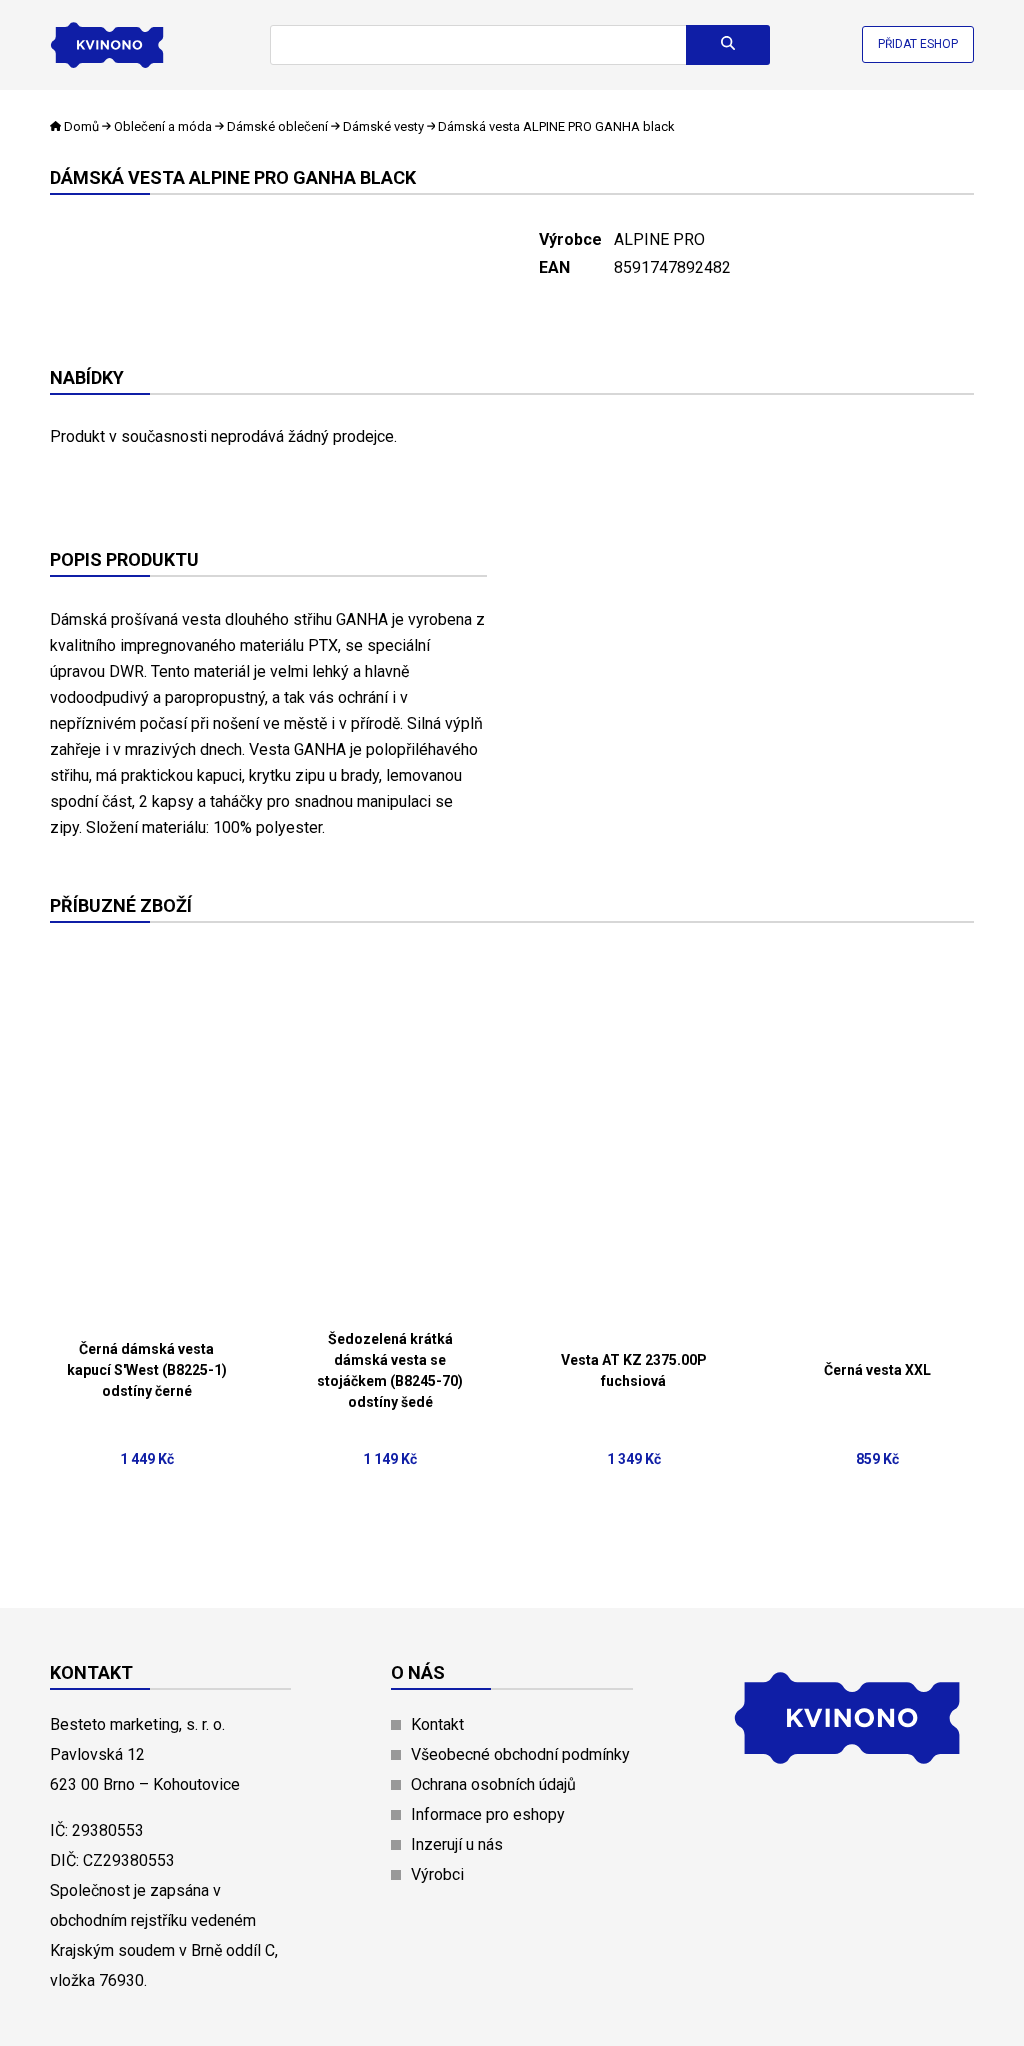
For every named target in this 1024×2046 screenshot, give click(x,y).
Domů (81, 126)
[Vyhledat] (728, 45)
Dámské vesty (383, 126)
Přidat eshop (918, 44)
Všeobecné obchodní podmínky (520, 1754)
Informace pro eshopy (488, 1814)
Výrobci (437, 1874)
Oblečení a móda (163, 126)
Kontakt (437, 1724)
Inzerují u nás (457, 1844)
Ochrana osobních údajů (493, 1784)
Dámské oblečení (277, 126)
